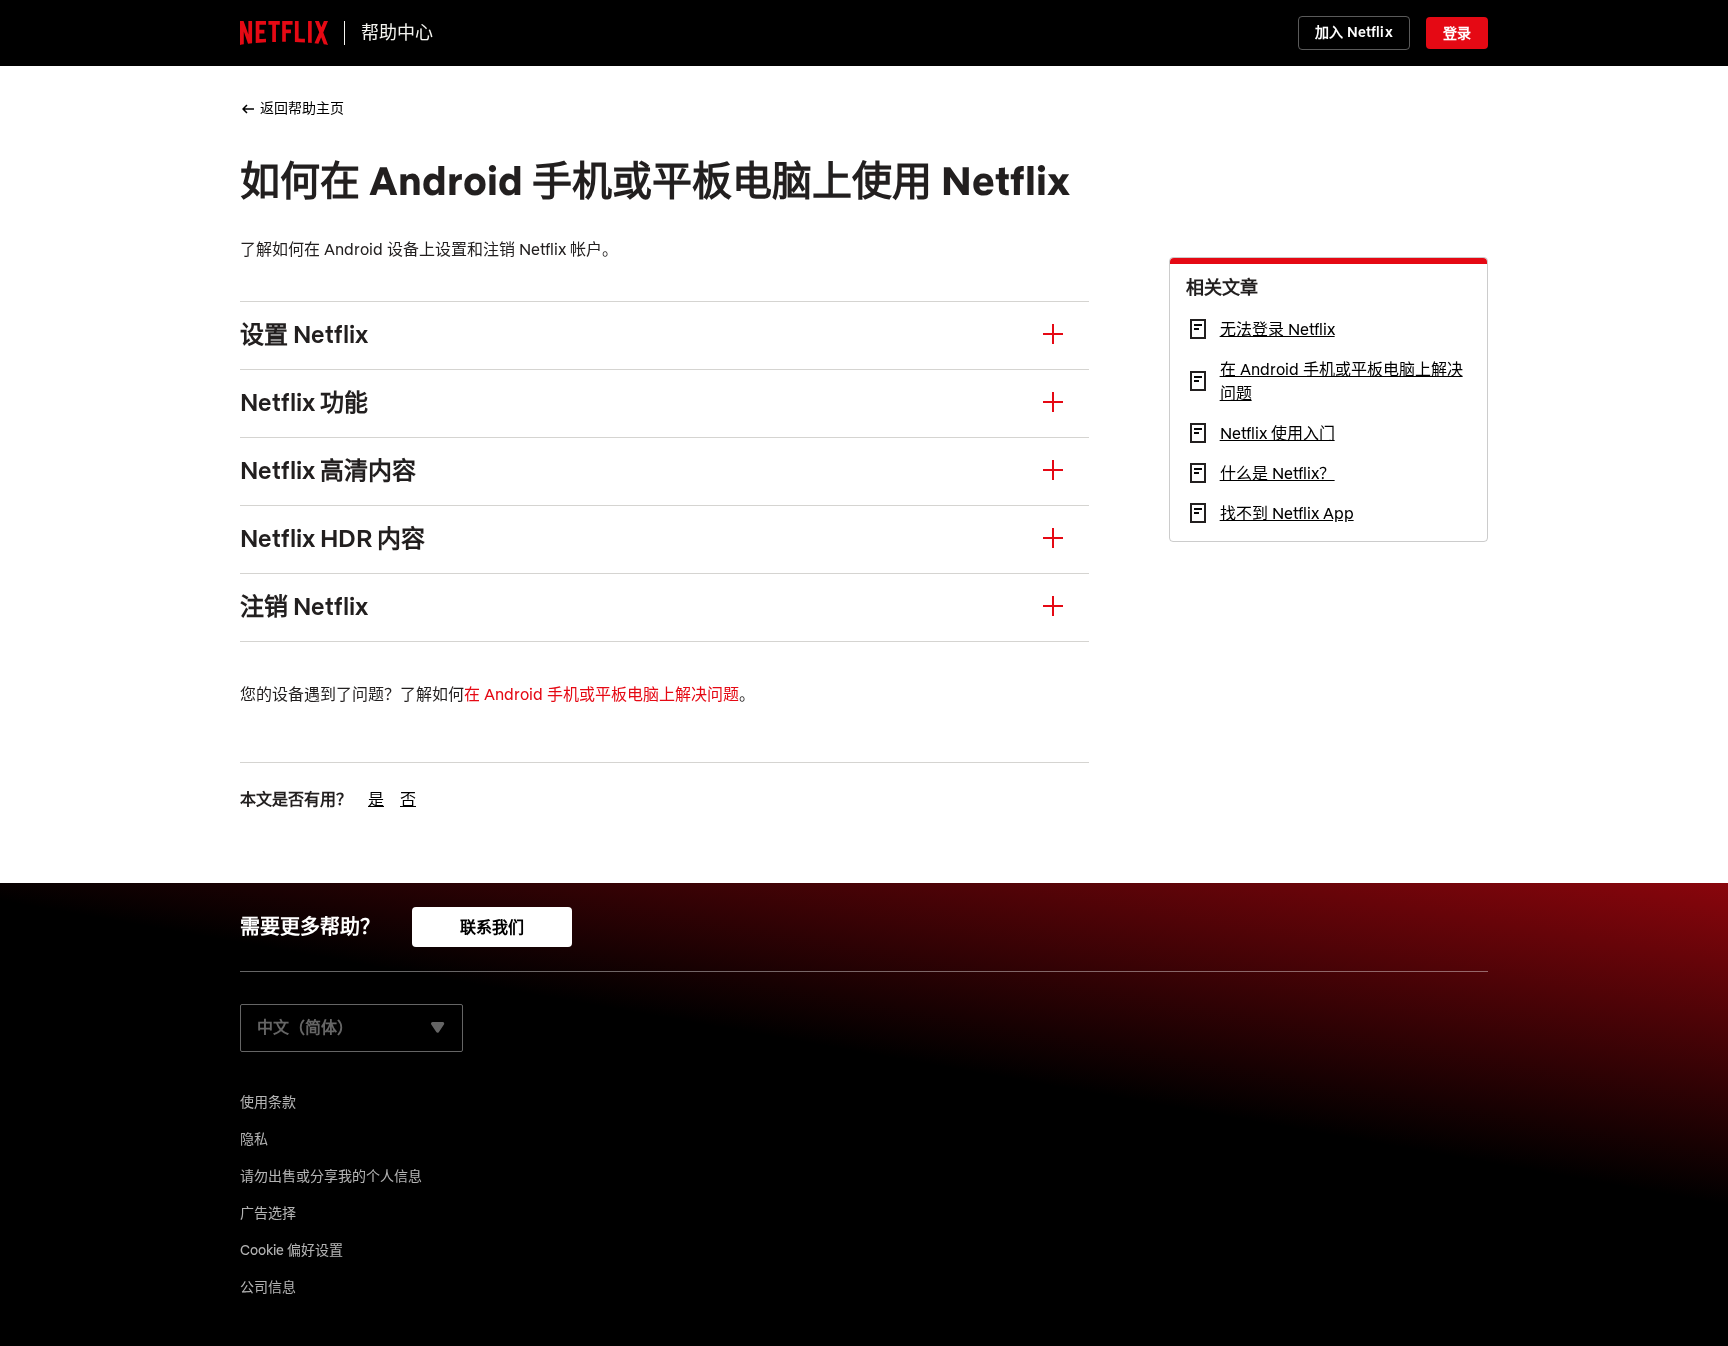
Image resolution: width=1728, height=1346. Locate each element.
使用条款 (268, 1102)
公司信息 (268, 1287)
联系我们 (492, 927)
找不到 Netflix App (1287, 513)
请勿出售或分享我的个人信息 (331, 1176)
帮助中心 (397, 32)
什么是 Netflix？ (1277, 473)
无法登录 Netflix (1277, 329)
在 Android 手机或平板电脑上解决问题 (601, 694)
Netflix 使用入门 (1277, 433)
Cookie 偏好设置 (291, 1250)
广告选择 (268, 1213)
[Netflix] (284, 33)
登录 (1457, 33)
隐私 (254, 1139)
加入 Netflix (1353, 32)
